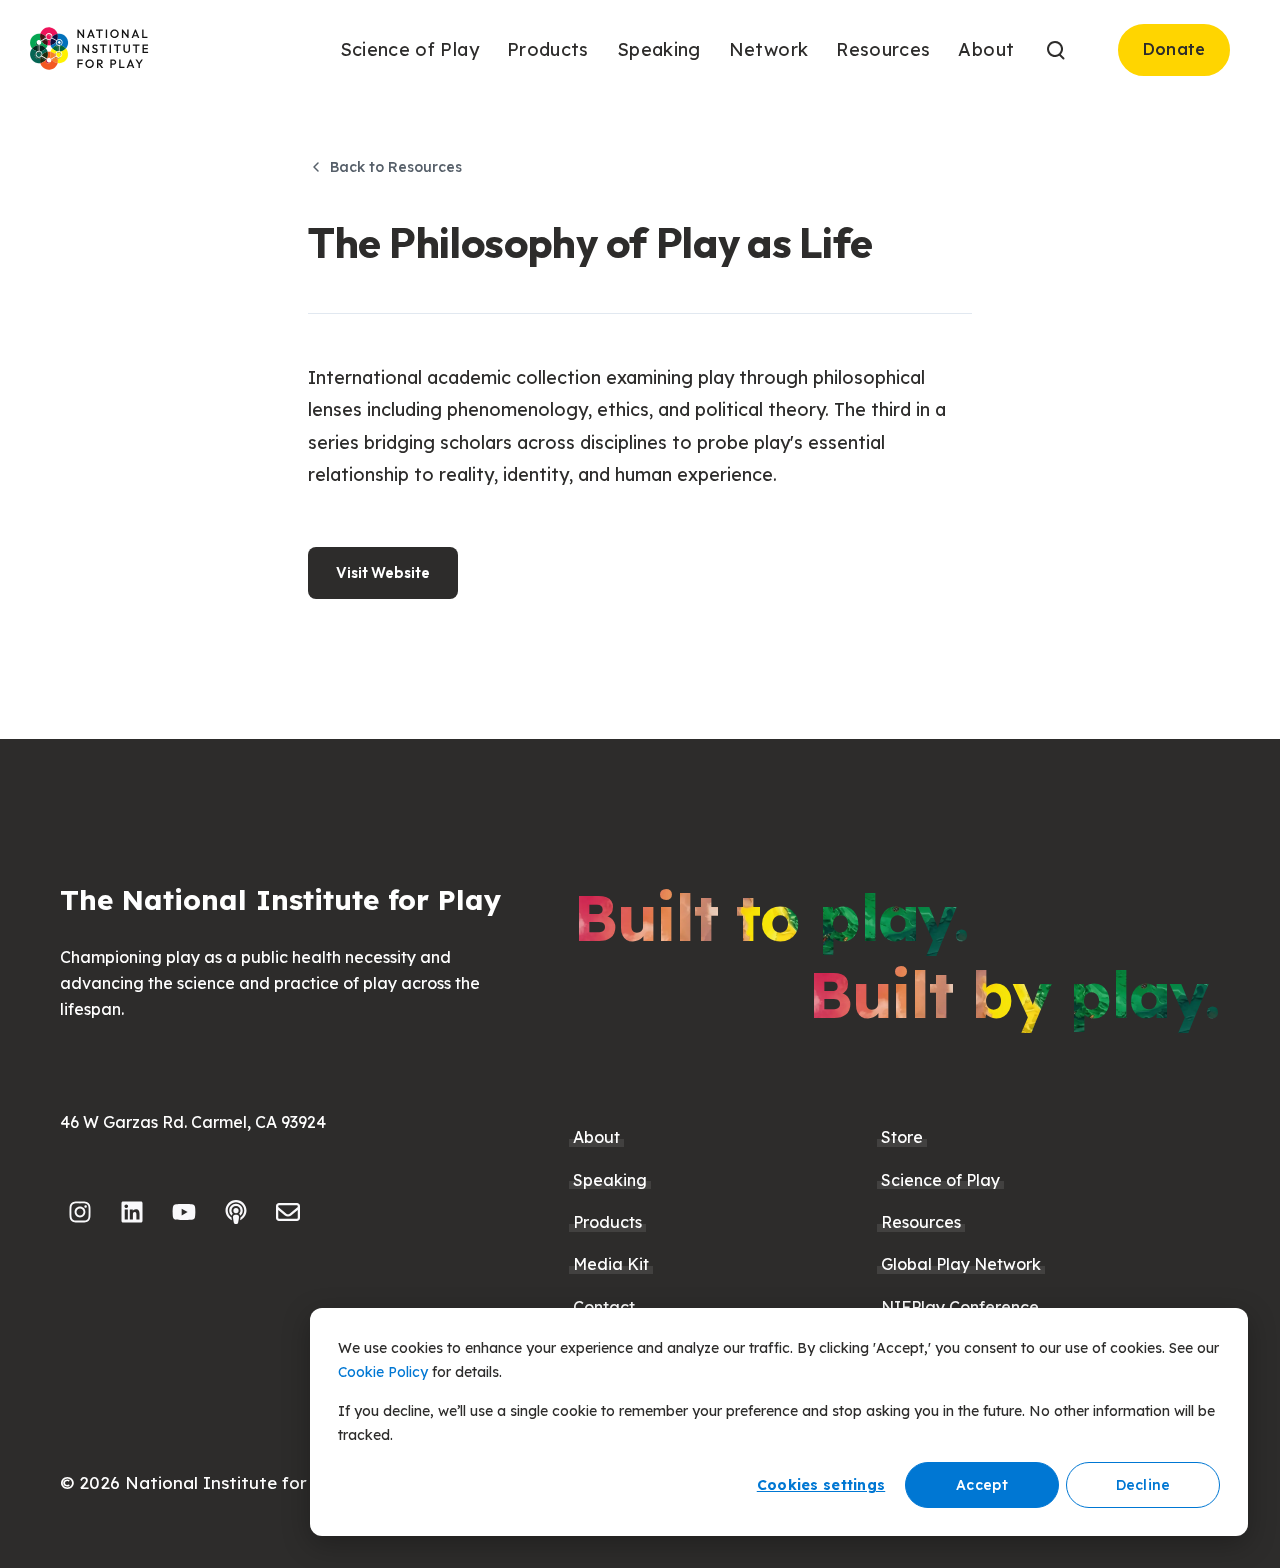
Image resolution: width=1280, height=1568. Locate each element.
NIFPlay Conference (960, 1307)
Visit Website (383, 572)
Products (607, 1222)
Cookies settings (821, 1485)
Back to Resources (396, 167)
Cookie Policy (383, 1372)
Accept (982, 1485)
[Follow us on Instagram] (80, 1212)
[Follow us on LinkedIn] (132, 1212)
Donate (1174, 49)
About (596, 1137)
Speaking (610, 1180)
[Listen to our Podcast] (236, 1212)
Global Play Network (961, 1264)
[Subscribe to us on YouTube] (184, 1212)
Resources (921, 1222)
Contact (604, 1307)
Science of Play (940, 1180)
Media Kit (611, 1264)
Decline (1143, 1485)
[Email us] (288, 1212)
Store (902, 1137)
